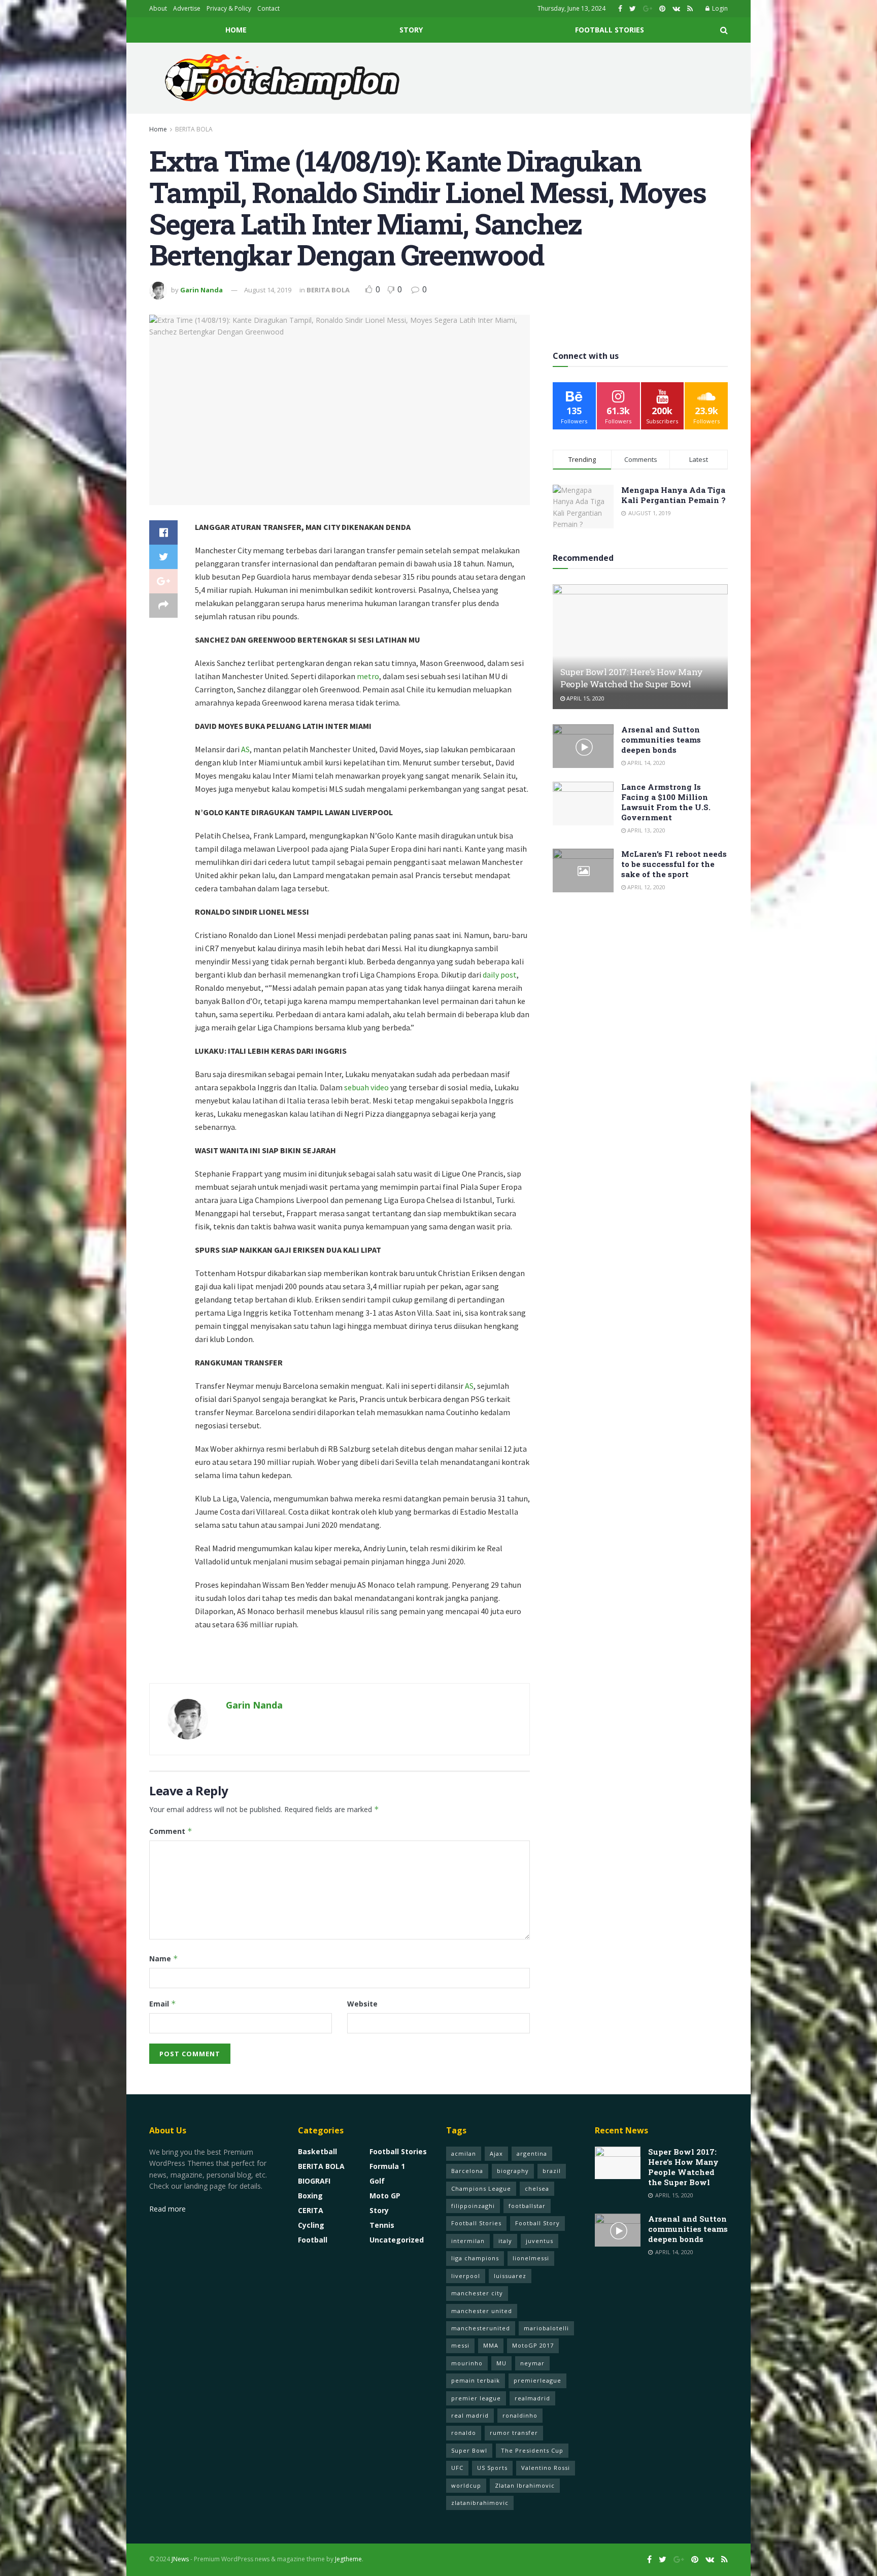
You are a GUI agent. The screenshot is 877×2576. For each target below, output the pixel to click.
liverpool (466, 2276)
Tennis (382, 2225)
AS (245, 749)
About (158, 8)
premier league (476, 2398)
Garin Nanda (201, 290)
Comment (171, 1831)
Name (164, 1959)
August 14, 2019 (268, 290)
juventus (539, 2241)
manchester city (477, 2293)
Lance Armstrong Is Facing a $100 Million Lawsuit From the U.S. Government (666, 802)
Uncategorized (397, 2240)
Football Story (537, 2223)
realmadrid (532, 2398)
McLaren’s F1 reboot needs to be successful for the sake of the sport (674, 864)
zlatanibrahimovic (480, 2503)
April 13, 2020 (646, 830)
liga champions (475, 2258)
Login (719, 8)
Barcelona (467, 2171)
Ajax (496, 2153)
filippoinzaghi (473, 2206)
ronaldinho (520, 2415)
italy (505, 2241)
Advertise (187, 8)
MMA (491, 2345)
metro (368, 676)
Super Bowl (469, 2450)
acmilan (464, 2153)
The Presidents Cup (532, 2450)
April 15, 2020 (585, 698)
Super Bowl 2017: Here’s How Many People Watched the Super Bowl (632, 678)
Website (362, 2004)
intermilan (468, 2241)
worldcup (466, 2485)
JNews (180, 2559)
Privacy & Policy (229, 8)
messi (460, 2345)
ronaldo (464, 2433)
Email (163, 2004)
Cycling (311, 2225)
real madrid (470, 2415)
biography (513, 2171)
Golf (377, 2181)
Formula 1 (387, 2166)
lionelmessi (531, 2258)
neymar (532, 2363)
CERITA (311, 2210)
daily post (500, 975)
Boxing (310, 2196)
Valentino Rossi (546, 2468)
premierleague (537, 2380)
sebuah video (366, 1087)
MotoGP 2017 (533, 2345)
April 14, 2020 (646, 763)
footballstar (527, 2206)
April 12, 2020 (646, 887)
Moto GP (385, 2196)
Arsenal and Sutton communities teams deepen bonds (661, 740)
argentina (532, 2153)
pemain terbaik (476, 2380)
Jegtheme (348, 2559)
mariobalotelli (546, 2328)
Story (411, 30)
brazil (552, 2171)
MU (501, 2363)
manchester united (482, 2311)
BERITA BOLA (194, 129)
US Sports (492, 2468)
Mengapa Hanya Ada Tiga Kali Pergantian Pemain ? (673, 495)
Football (313, 2240)
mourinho (467, 2363)
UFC (457, 2468)
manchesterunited (481, 2328)
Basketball (317, 2151)
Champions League (481, 2188)
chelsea (537, 2188)
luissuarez (510, 2276)
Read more (167, 2209)
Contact (268, 8)
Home (236, 30)
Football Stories (610, 30)
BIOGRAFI (314, 2181)
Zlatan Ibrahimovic (525, 2485)
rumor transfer (514, 2433)
